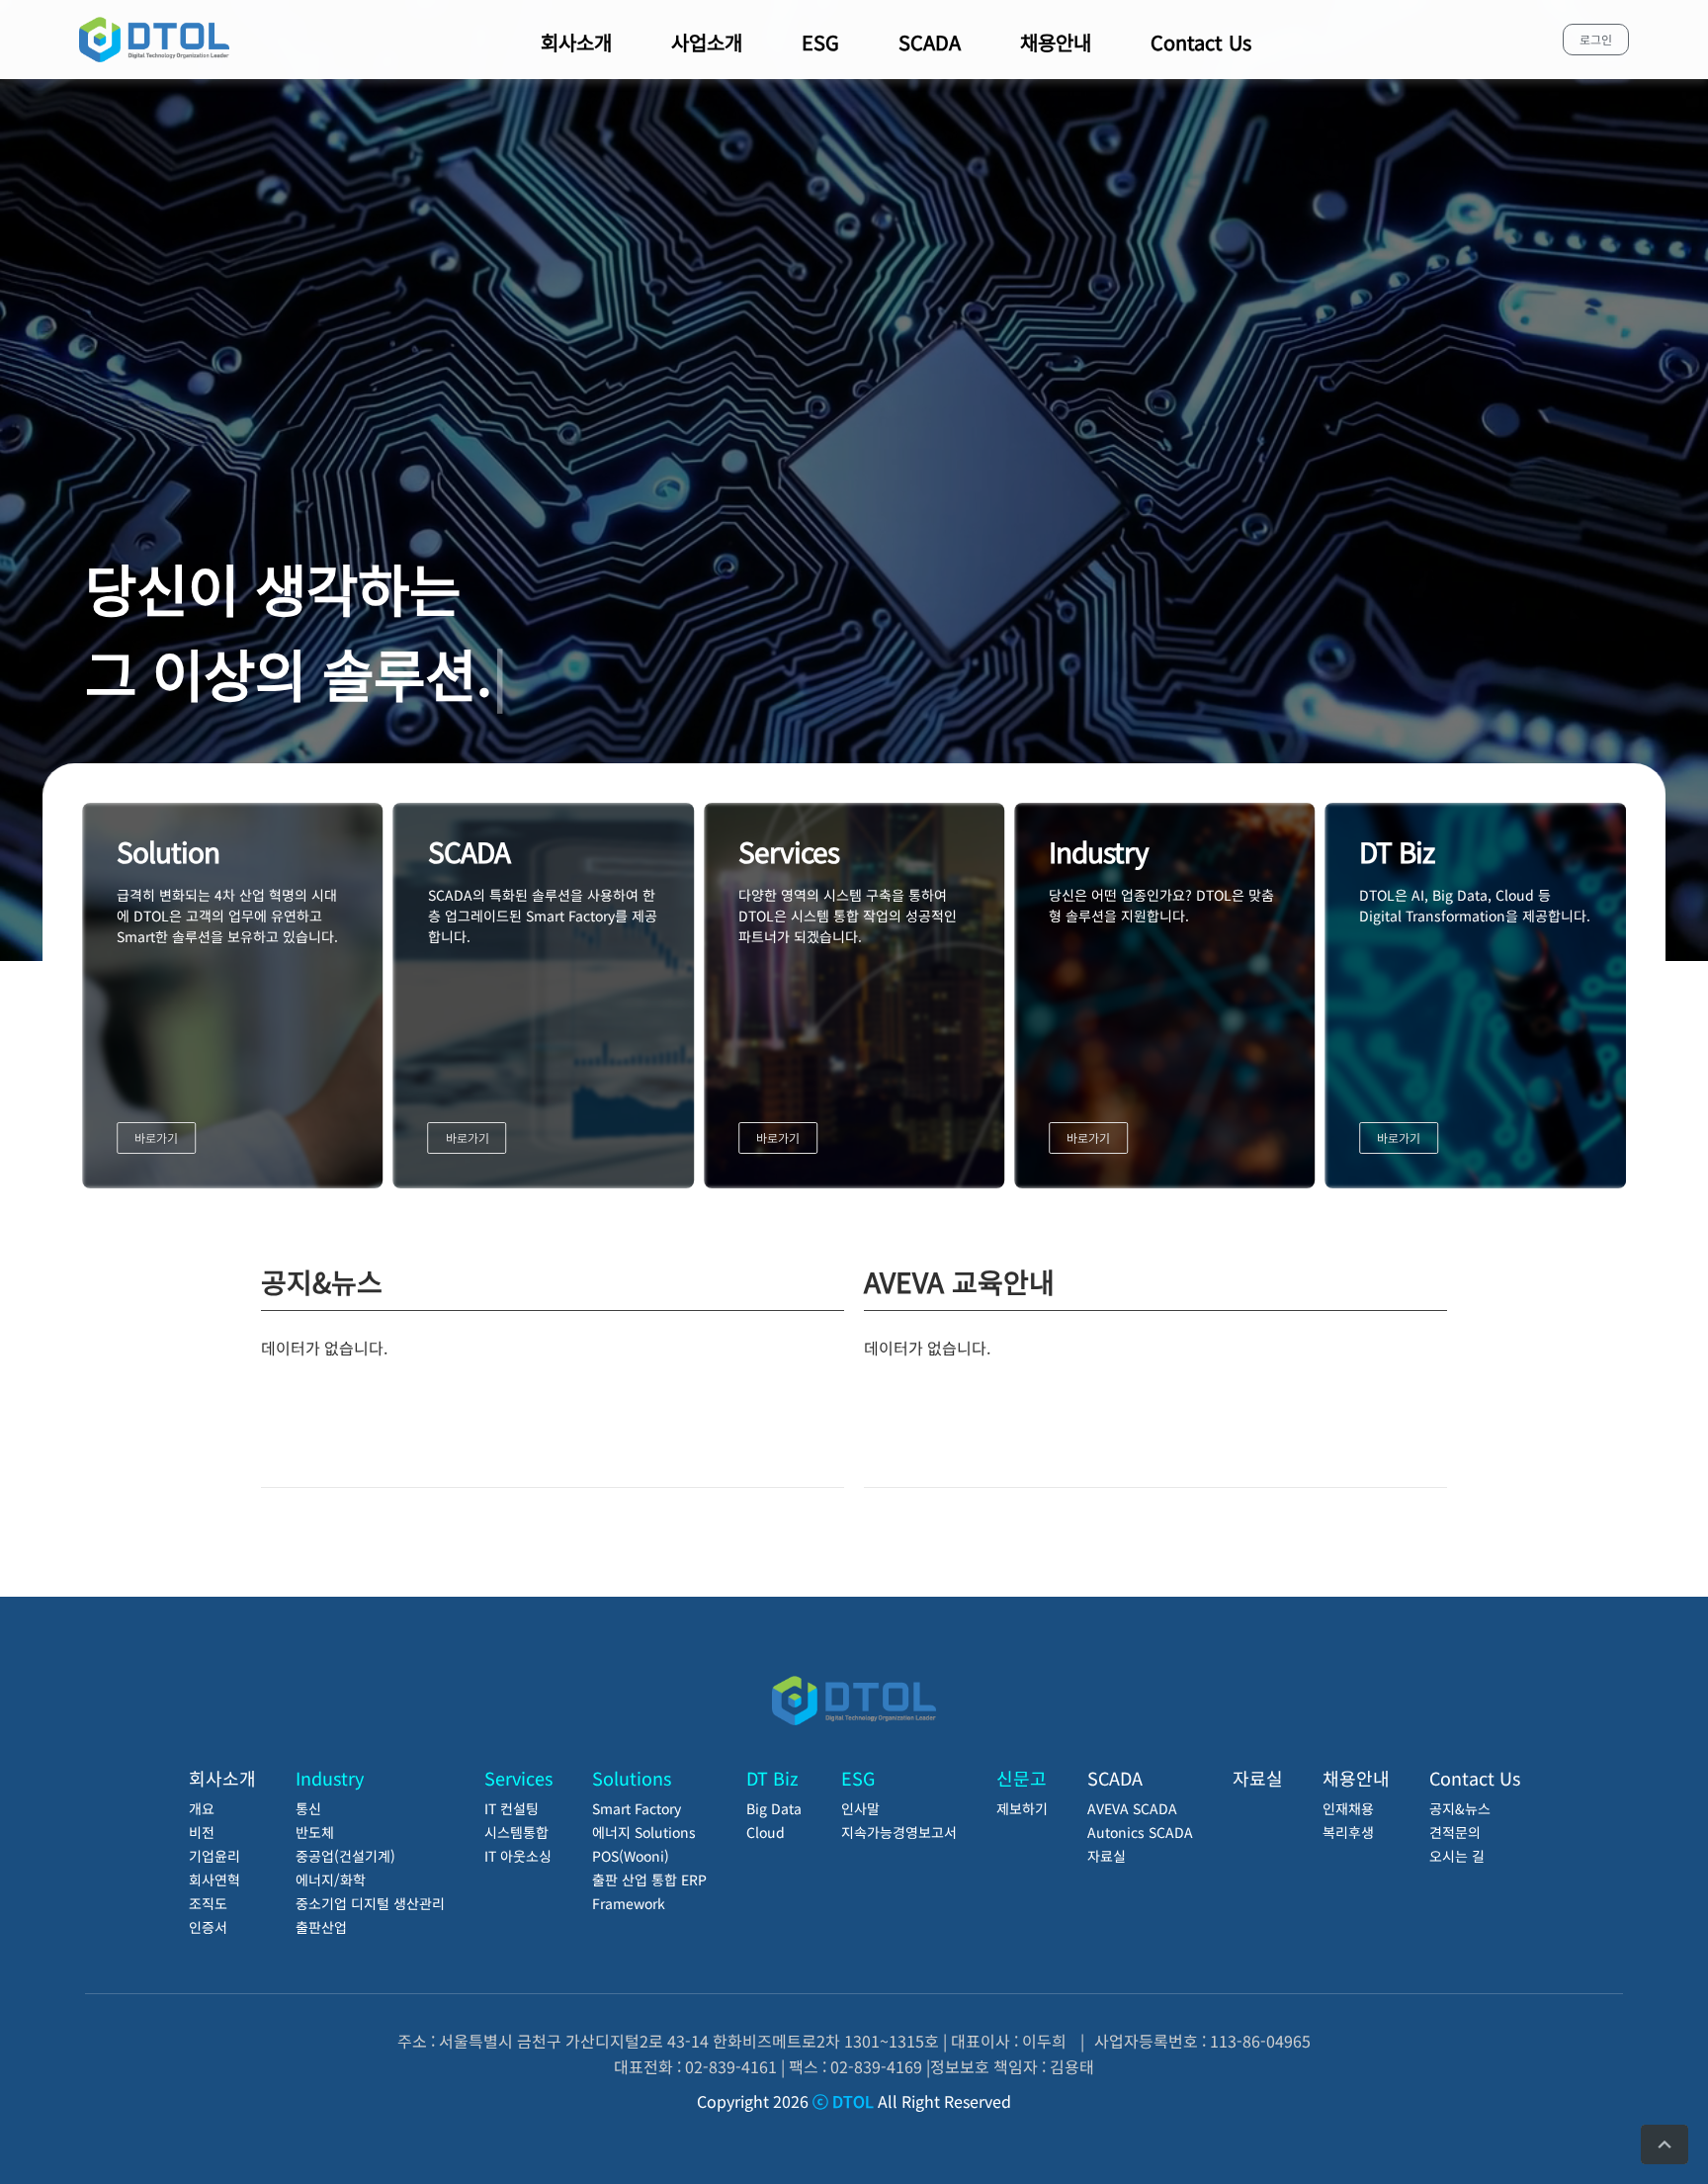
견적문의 (1455, 1832)
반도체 (315, 1832)
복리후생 (1348, 1832)
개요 (202, 1808)
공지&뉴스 (1460, 1808)
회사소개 (576, 42)
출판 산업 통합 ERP (649, 1879)
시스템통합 (516, 1832)
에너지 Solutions (644, 1832)
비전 (202, 1832)
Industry (330, 1778)
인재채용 (1348, 1808)
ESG (820, 42)
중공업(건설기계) (345, 1856)
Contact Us (1201, 42)
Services (518, 1778)
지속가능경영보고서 (899, 1832)
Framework (629, 1903)
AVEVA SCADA (1132, 1808)
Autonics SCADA (1140, 1832)
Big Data (774, 1808)
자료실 (1107, 1856)
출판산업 (321, 1927)
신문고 (1022, 1778)
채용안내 (1056, 42)
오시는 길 (1457, 1856)
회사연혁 (214, 1879)
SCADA (930, 42)
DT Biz (772, 1778)
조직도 (208, 1903)
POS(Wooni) (631, 1856)
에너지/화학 (331, 1879)
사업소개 (707, 42)
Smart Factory (637, 1808)
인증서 (208, 1927)
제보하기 (1022, 1808)
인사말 (860, 1808)
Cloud (766, 1832)
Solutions (632, 1778)
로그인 (1596, 39)
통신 (308, 1808)
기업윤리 (214, 1856)
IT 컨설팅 (512, 1808)
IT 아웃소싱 (518, 1856)
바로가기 (156, 1137)
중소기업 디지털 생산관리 (370, 1903)
